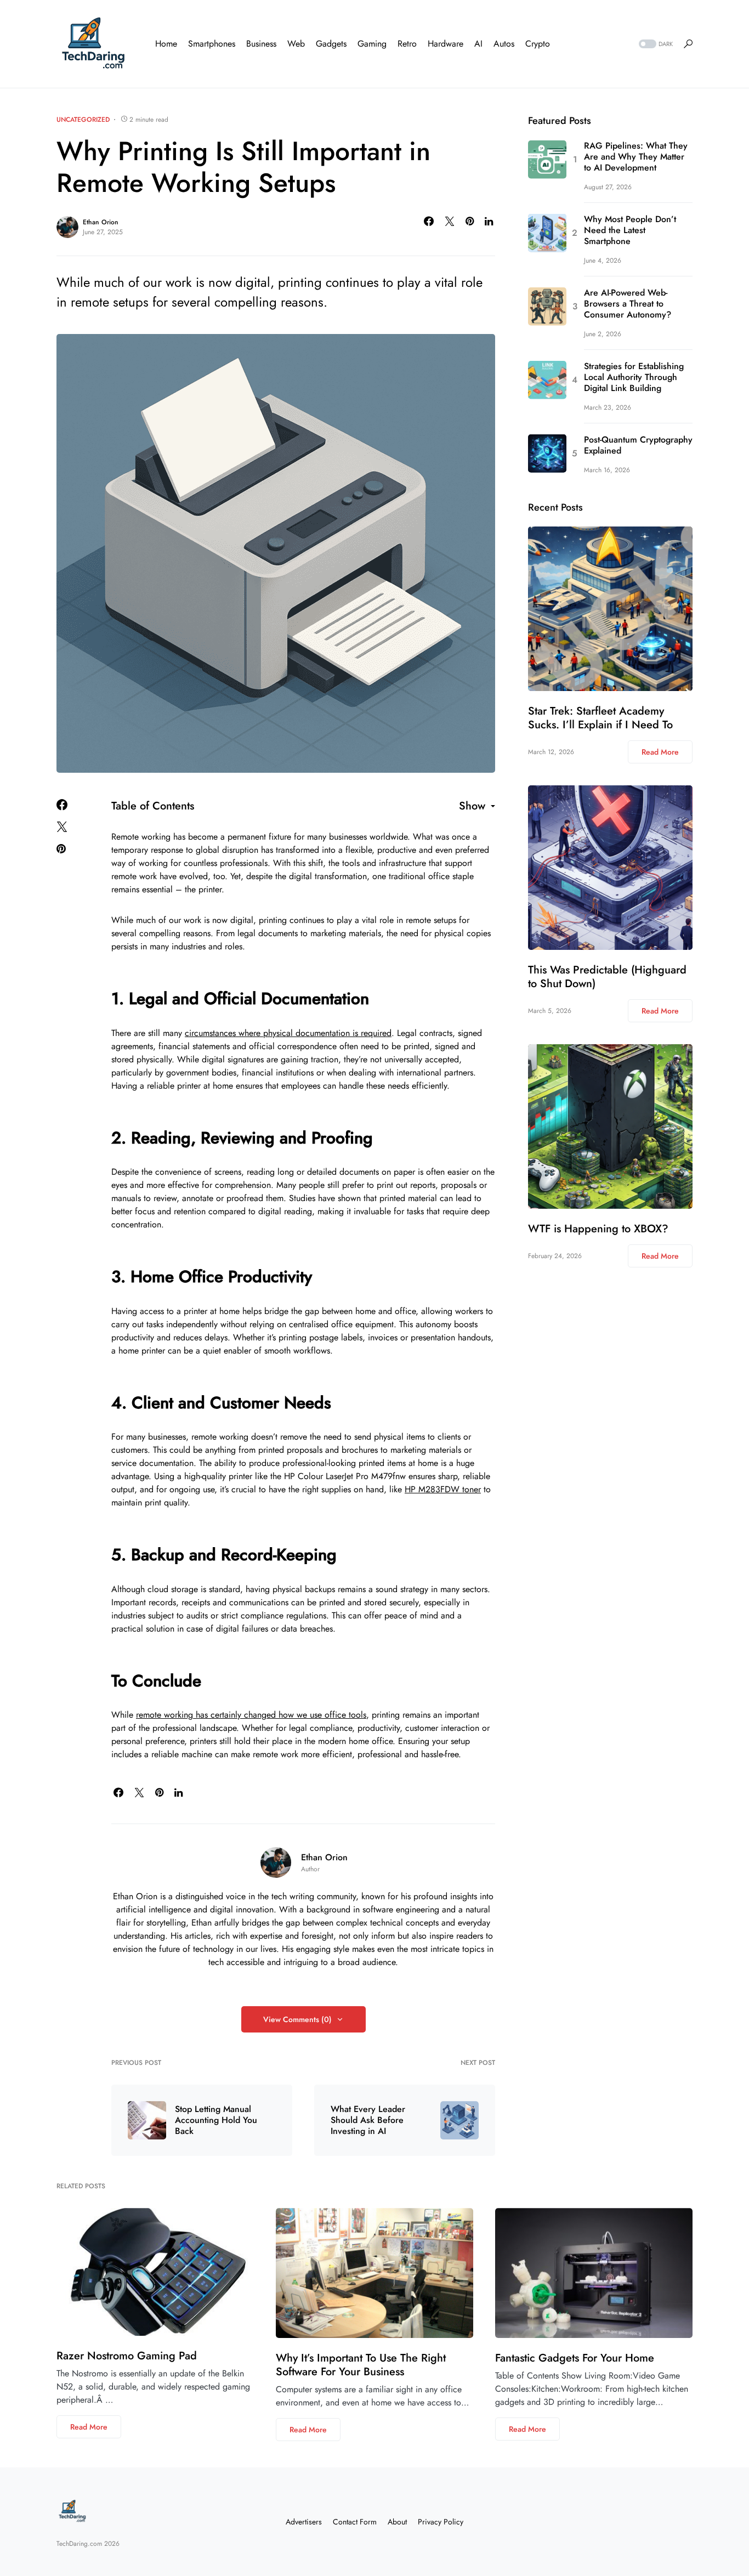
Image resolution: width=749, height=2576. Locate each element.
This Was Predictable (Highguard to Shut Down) (607, 977)
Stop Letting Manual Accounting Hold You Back (216, 2120)
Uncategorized (83, 120)
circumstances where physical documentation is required (288, 1033)
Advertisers (304, 2522)
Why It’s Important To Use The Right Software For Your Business (361, 2365)
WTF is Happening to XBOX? (598, 1229)
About (397, 2522)
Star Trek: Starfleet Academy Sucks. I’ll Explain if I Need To (600, 718)
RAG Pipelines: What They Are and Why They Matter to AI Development (636, 157)
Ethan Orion (101, 222)
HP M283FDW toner (443, 1489)
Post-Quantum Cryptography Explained (638, 445)
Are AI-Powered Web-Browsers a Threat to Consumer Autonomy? (628, 304)
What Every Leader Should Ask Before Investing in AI (368, 2120)
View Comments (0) (297, 2019)
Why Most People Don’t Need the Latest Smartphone (630, 230)
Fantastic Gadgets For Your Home (575, 2358)
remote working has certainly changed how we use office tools (251, 1715)
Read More (660, 752)
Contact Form (355, 2522)
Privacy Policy (441, 2522)
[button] (655, 44)
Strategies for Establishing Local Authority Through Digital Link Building (634, 377)
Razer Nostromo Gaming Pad (127, 2356)
